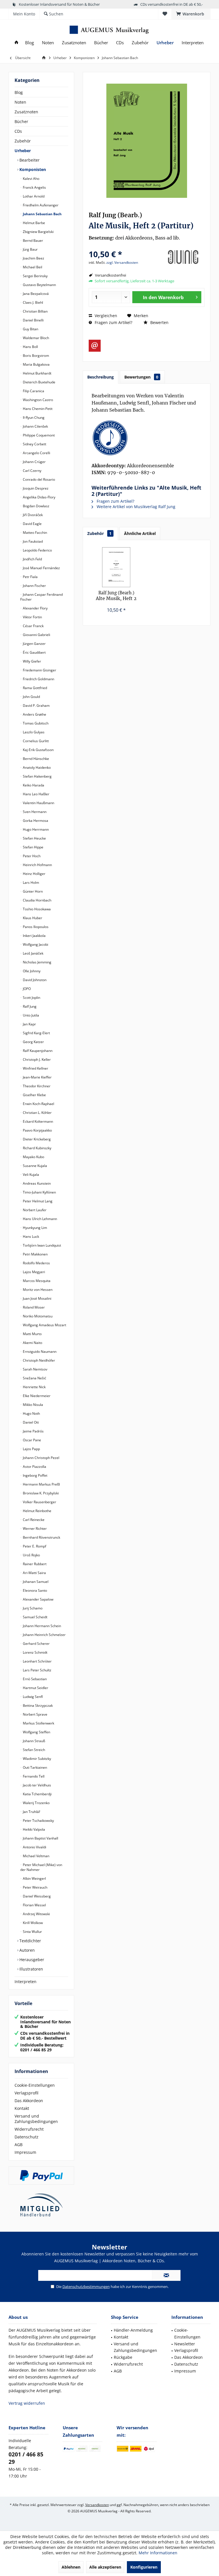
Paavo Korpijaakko (37, 1130)
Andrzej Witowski (36, 1914)
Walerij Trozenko (36, 1803)
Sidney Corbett (34, 444)
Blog (19, 92)
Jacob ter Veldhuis (36, 1785)
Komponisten (32, 169)
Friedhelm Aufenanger (40, 205)
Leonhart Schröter (37, 1661)
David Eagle (32, 524)
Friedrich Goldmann (38, 679)
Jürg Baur (30, 249)
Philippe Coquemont (38, 435)
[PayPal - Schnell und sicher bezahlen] (41, 2175)
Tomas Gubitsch (35, 723)
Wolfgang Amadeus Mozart (44, 1325)
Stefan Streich (34, 1750)
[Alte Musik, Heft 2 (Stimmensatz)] (116, 567)
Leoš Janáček (33, 953)
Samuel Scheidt (35, 1617)
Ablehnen (71, 2567)
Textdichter (30, 1941)
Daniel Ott (30, 1422)
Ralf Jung (29, 1006)
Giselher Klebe (34, 1095)
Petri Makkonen (35, 1254)
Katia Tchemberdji (37, 1794)
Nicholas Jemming (37, 962)
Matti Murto (32, 1334)
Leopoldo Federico (37, 550)
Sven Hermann (34, 812)
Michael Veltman (36, 1856)
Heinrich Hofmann (37, 865)
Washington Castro (37, 400)
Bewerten (159, 322)
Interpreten (26, 1982)
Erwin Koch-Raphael (38, 1104)
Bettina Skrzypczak (37, 1705)
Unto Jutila (31, 1015)
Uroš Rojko (31, 1555)
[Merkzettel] (165, 14)
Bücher (21, 121)
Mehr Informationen (158, 2553)
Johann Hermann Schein (41, 1626)
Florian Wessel (34, 1905)
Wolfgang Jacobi (35, 944)
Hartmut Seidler (35, 1688)
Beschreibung (101, 377)
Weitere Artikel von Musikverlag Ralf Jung (135, 507)
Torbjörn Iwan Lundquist (41, 1245)
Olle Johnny (31, 971)
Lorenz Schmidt (35, 1652)
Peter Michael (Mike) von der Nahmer (41, 1867)
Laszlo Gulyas (33, 732)
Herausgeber (31, 1960)
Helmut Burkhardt (37, 373)
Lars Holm (31, 883)
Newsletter (185, 2344)
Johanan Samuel (35, 1582)
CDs (18, 131)
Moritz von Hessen (37, 1290)
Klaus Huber (32, 918)
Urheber (23, 151)
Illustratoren (31, 1969)
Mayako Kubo (33, 1157)
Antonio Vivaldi (34, 1847)
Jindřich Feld (32, 559)
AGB (19, 2145)
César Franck (33, 626)
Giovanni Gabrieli (36, 635)
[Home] (16, 43)
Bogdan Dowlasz (36, 506)
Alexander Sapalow (38, 1599)
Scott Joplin (31, 998)
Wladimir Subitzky (36, 1759)
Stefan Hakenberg (37, 776)
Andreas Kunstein (36, 1183)
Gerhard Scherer (36, 1644)
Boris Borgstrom (36, 356)
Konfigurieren (144, 2567)
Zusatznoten (26, 112)
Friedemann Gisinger (39, 670)
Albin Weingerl (34, 1878)
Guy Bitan (30, 329)
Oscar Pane (32, 1440)
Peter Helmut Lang (37, 1201)
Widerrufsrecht (29, 2129)
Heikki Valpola (34, 1829)
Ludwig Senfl (32, 1697)
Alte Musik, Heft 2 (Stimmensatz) (116, 596)
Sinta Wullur (32, 1932)
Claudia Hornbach (37, 900)
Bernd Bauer (33, 241)
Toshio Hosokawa (36, 909)
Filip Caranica (33, 391)
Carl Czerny (32, 471)
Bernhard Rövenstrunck (41, 1537)
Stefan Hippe (33, 847)
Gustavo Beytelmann (39, 285)
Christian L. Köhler (37, 1113)
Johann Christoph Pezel (41, 1458)
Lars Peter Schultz (37, 1670)
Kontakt (22, 2108)
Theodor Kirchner (36, 1086)
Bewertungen (141, 377)
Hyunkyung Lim (35, 1228)
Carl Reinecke (33, 1520)
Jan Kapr (29, 1024)
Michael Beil (32, 267)
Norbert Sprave (35, 1714)
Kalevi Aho (31, 179)
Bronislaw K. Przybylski (40, 1493)
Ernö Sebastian (34, 1679)
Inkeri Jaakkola (34, 936)
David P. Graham (36, 706)
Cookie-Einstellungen (35, 2085)
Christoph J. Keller (36, 1059)
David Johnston (34, 980)
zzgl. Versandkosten (122, 262)
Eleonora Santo (35, 1590)
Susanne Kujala (35, 1166)
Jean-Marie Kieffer (37, 1077)
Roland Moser (33, 1307)
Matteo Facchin (35, 533)
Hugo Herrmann (35, 829)
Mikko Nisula (33, 1405)
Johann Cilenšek (35, 426)
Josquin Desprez (35, 488)
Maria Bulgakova (36, 364)
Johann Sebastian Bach (42, 214)
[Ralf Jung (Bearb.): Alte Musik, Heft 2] (147, 438)
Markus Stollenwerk (38, 1723)
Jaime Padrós (33, 1431)
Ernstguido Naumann (39, 1352)
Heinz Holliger (34, 874)
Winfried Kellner (35, 1068)
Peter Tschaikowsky (38, 1821)
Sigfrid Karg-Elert (36, 1033)
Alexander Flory (35, 608)
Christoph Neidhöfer (38, 1360)
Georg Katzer (33, 1042)
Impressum (25, 2152)
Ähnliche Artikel (140, 533)
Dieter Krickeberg (36, 1139)
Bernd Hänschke (36, 759)
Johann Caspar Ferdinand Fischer (41, 597)
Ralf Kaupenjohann (37, 1051)
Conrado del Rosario (38, 479)
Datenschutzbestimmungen (86, 2287)
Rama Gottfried (35, 688)
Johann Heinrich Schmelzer (44, 1635)
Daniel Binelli (33, 320)
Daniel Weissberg (36, 1896)
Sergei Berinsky (35, 276)
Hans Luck (31, 1236)
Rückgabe (123, 2357)
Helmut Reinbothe (37, 1511)
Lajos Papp (31, 1449)
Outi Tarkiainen (35, 1767)
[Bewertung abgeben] (124, 246)
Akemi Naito (32, 1343)
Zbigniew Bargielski (38, 232)
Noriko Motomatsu (37, 1316)
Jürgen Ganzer (34, 644)
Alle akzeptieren (105, 2567)
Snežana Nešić (34, 1378)
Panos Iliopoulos (35, 927)
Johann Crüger (34, 462)
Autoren (27, 1950)
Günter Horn (32, 891)
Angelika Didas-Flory (39, 497)
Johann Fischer (34, 586)
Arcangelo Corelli (36, 453)
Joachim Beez (33, 258)
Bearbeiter (29, 160)
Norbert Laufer (34, 1210)
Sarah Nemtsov (35, 1369)
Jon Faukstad (32, 541)
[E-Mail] (95, 346)
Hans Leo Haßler (36, 794)
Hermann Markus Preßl (41, 1484)
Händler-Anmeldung (133, 2330)
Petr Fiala (30, 577)
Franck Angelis (34, 187)
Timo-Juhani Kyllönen (39, 1192)
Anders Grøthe (34, 714)
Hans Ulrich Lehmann (39, 1219)
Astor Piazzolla (34, 1467)
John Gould (31, 697)
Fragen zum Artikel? (113, 322)
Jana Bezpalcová (35, 294)
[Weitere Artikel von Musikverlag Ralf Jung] (183, 257)
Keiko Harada (33, 785)
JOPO (26, 989)
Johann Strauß (34, 1741)
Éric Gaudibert (34, 652)
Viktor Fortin (32, 617)
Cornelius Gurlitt (35, 741)
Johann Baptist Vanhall (40, 1838)
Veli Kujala (31, 1175)
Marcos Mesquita (36, 1281)
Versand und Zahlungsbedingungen (36, 2119)
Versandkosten (97, 2505)
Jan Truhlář (31, 1812)
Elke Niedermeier (36, 1396)
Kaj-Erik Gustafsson (38, 750)
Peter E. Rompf (34, 1546)
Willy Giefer (32, 661)
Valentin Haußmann (38, 803)
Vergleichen (105, 316)
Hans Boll (30, 347)
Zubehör (23, 141)
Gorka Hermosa (35, 821)
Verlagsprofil (27, 2093)
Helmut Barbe (34, 223)
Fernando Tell (33, 1776)
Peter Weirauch (35, 1887)
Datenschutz (27, 2137)
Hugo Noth (31, 1413)
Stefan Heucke (34, 838)
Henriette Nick (34, 1387)
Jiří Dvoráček (32, 515)
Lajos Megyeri (34, 1272)
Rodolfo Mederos (36, 1263)
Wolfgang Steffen (36, 1732)
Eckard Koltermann (37, 1121)
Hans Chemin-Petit (37, 409)
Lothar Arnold (33, 196)
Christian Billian (35, 311)
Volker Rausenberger (39, 1502)
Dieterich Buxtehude (39, 382)
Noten (20, 102)
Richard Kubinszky (37, 1148)
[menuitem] (191, 14)
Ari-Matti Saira (34, 1573)
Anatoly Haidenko (36, 767)
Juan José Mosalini (37, 1298)
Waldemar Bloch (36, 338)
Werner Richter (34, 1529)
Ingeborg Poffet (35, 1475)
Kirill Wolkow (32, 1923)
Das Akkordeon (29, 2101)
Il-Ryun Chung (33, 417)
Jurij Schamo (32, 1608)
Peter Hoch (31, 856)
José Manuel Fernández (41, 568)
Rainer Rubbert (34, 1564)
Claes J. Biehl (33, 302)
